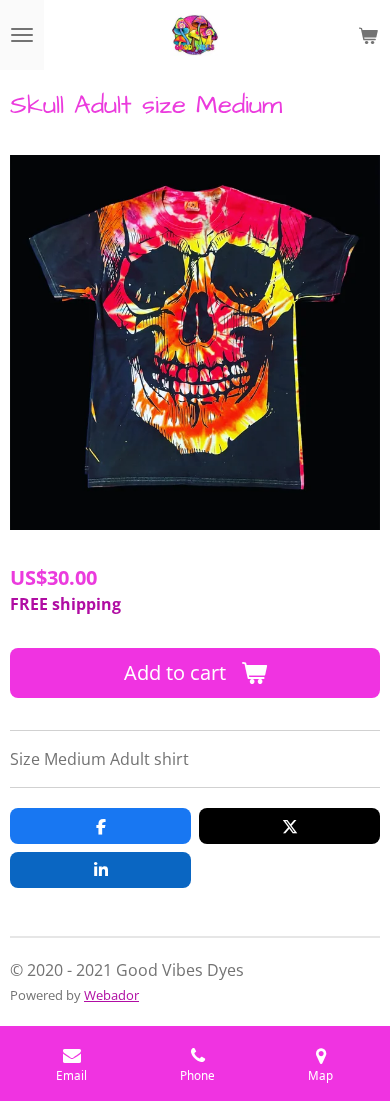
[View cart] (368, 35)
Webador (111, 995)
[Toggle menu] (22, 35)
